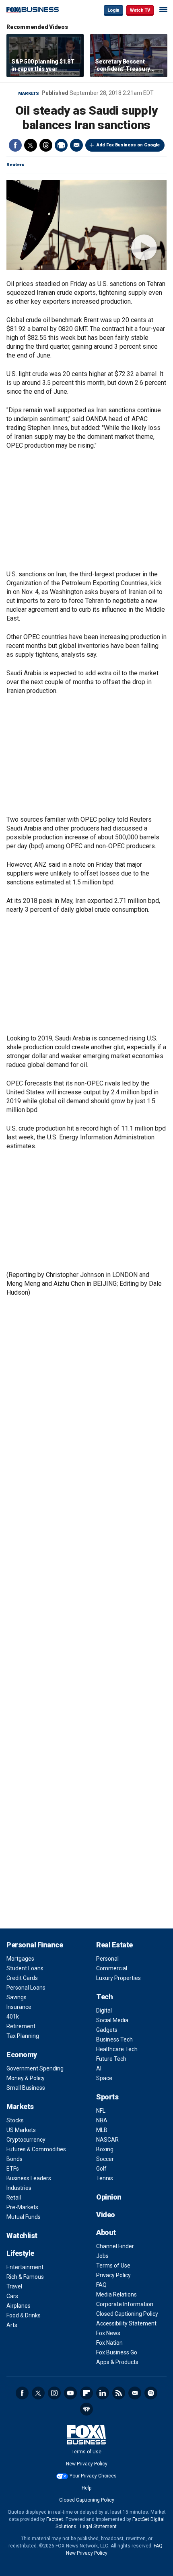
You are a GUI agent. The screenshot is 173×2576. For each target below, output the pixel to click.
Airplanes (19, 2306)
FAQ (101, 2285)
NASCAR (107, 2140)
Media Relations (116, 2294)
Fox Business (33, 10)
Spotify (151, 2393)
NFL (101, 2111)
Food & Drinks (24, 2315)
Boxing (105, 2149)
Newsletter (135, 2393)
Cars (12, 2296)
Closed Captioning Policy (127, 2314)
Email (76, 145)
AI (99, 2068)
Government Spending (35, 2068)
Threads (46, 145)
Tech (104, 1997)
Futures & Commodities (36, 2149)
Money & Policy (26, 2078)
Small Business (26, 2088)
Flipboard (86, 2393)
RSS (119, 2393)
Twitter (31, 145)
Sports (107, 2097)
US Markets (21, 2130)
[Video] (86, 225)
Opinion (109, 2197)
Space (104, 2078)
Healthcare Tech (117, 2049)
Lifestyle (20, 2253)
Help (86, 2488)
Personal (107, 1959)
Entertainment (25, 2267)
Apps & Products (117, 2362)
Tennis (105, 2178)
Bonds (14, 2159)
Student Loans (25, 1968)
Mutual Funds (24, 2217)
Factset (55, 2519)
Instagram (54, 2393)
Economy (22, 2055)
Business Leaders (29, 2178)
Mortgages (20, 1959)
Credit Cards (22, 1978)
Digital (104, 2011)
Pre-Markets (22, 2207)
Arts (12, 2325)
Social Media (112, 2020)
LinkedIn (103, 2393)
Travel (14, 2286)
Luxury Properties (118, 1978)
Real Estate (114, 1945)
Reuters (15, 165)
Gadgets (107, 2030)
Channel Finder (115, 2246)
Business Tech (114, 2039)
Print (61, 145)
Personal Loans (26, 1988)
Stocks (15, 2120)
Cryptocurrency (26, 2140)
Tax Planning (23, 2036)
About (106, 2232)
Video (106, 2215)
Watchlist (22, 2236)
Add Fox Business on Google (128, 145)
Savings (16, 1997)
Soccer (105, 2159)
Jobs (102, 2256)
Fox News (108, 2333)
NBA (102, 2120)
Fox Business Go (117, 2352)
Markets (29, 94)
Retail (14, 2198)
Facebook (15, 145)
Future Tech (111, 2059)
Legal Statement (98, 2527)
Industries (19, 2188)
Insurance (19, 2007)
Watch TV (140, 10)
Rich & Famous (25, 2277)
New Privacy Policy (87, 2464)
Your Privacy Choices (93, 2476)
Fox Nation (109, 2343)
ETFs (13, 2169)
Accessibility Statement (126, 2323)
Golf (101, 2169)
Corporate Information (125, 2304)
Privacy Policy (113, 2275)
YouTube (70, 2393)
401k (13, 2017)
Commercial (112, 1968)
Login (113, 10)
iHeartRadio (86, 2409)
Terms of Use (113, 2266)
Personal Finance (35, 1945)
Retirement (21, 2026)
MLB (102, 2130)
